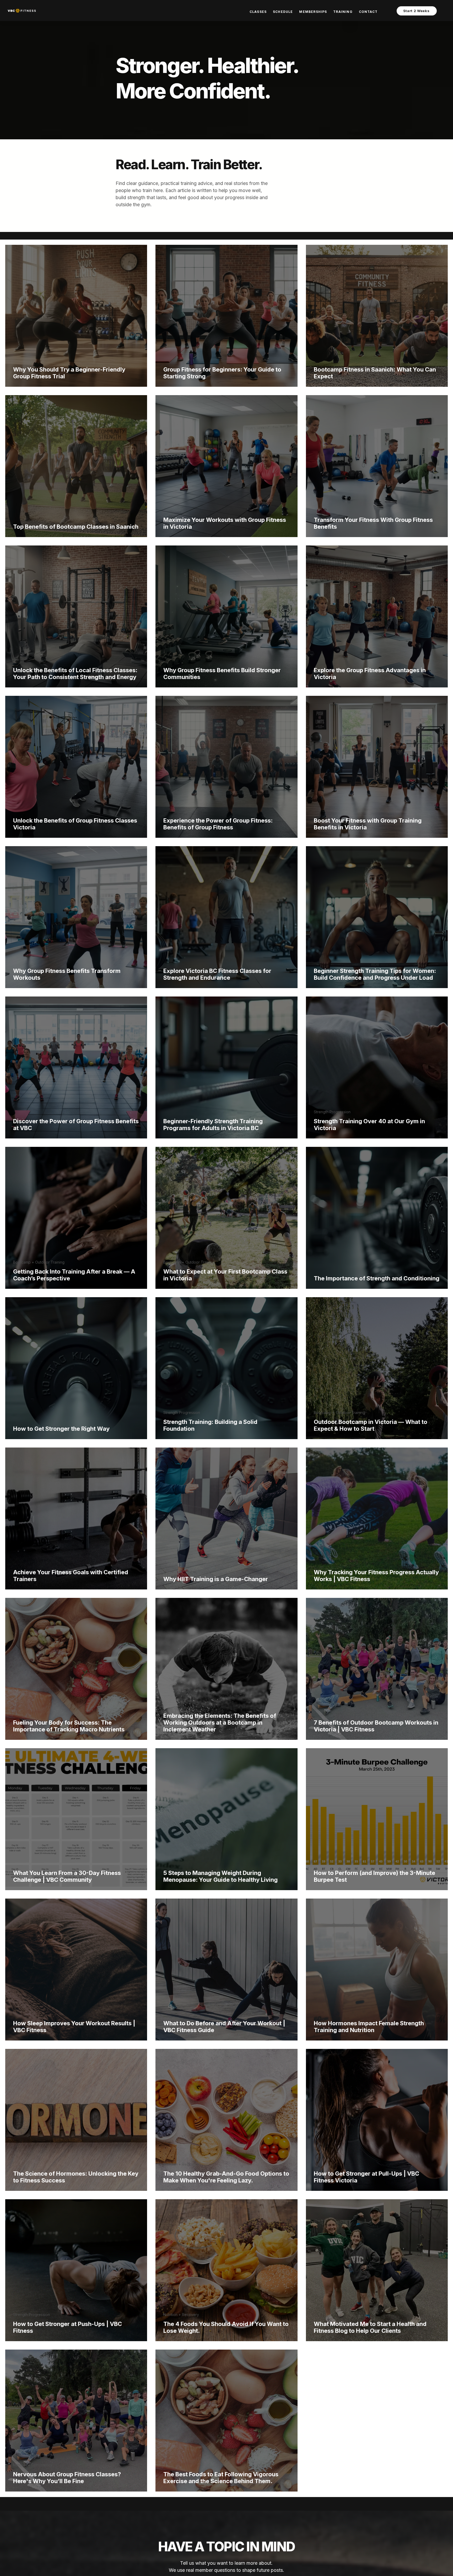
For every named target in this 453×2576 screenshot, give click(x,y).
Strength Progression (332, 1112)
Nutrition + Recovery (181, 2164)
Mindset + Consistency (33, 2465)
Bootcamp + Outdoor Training (39, 1262)
